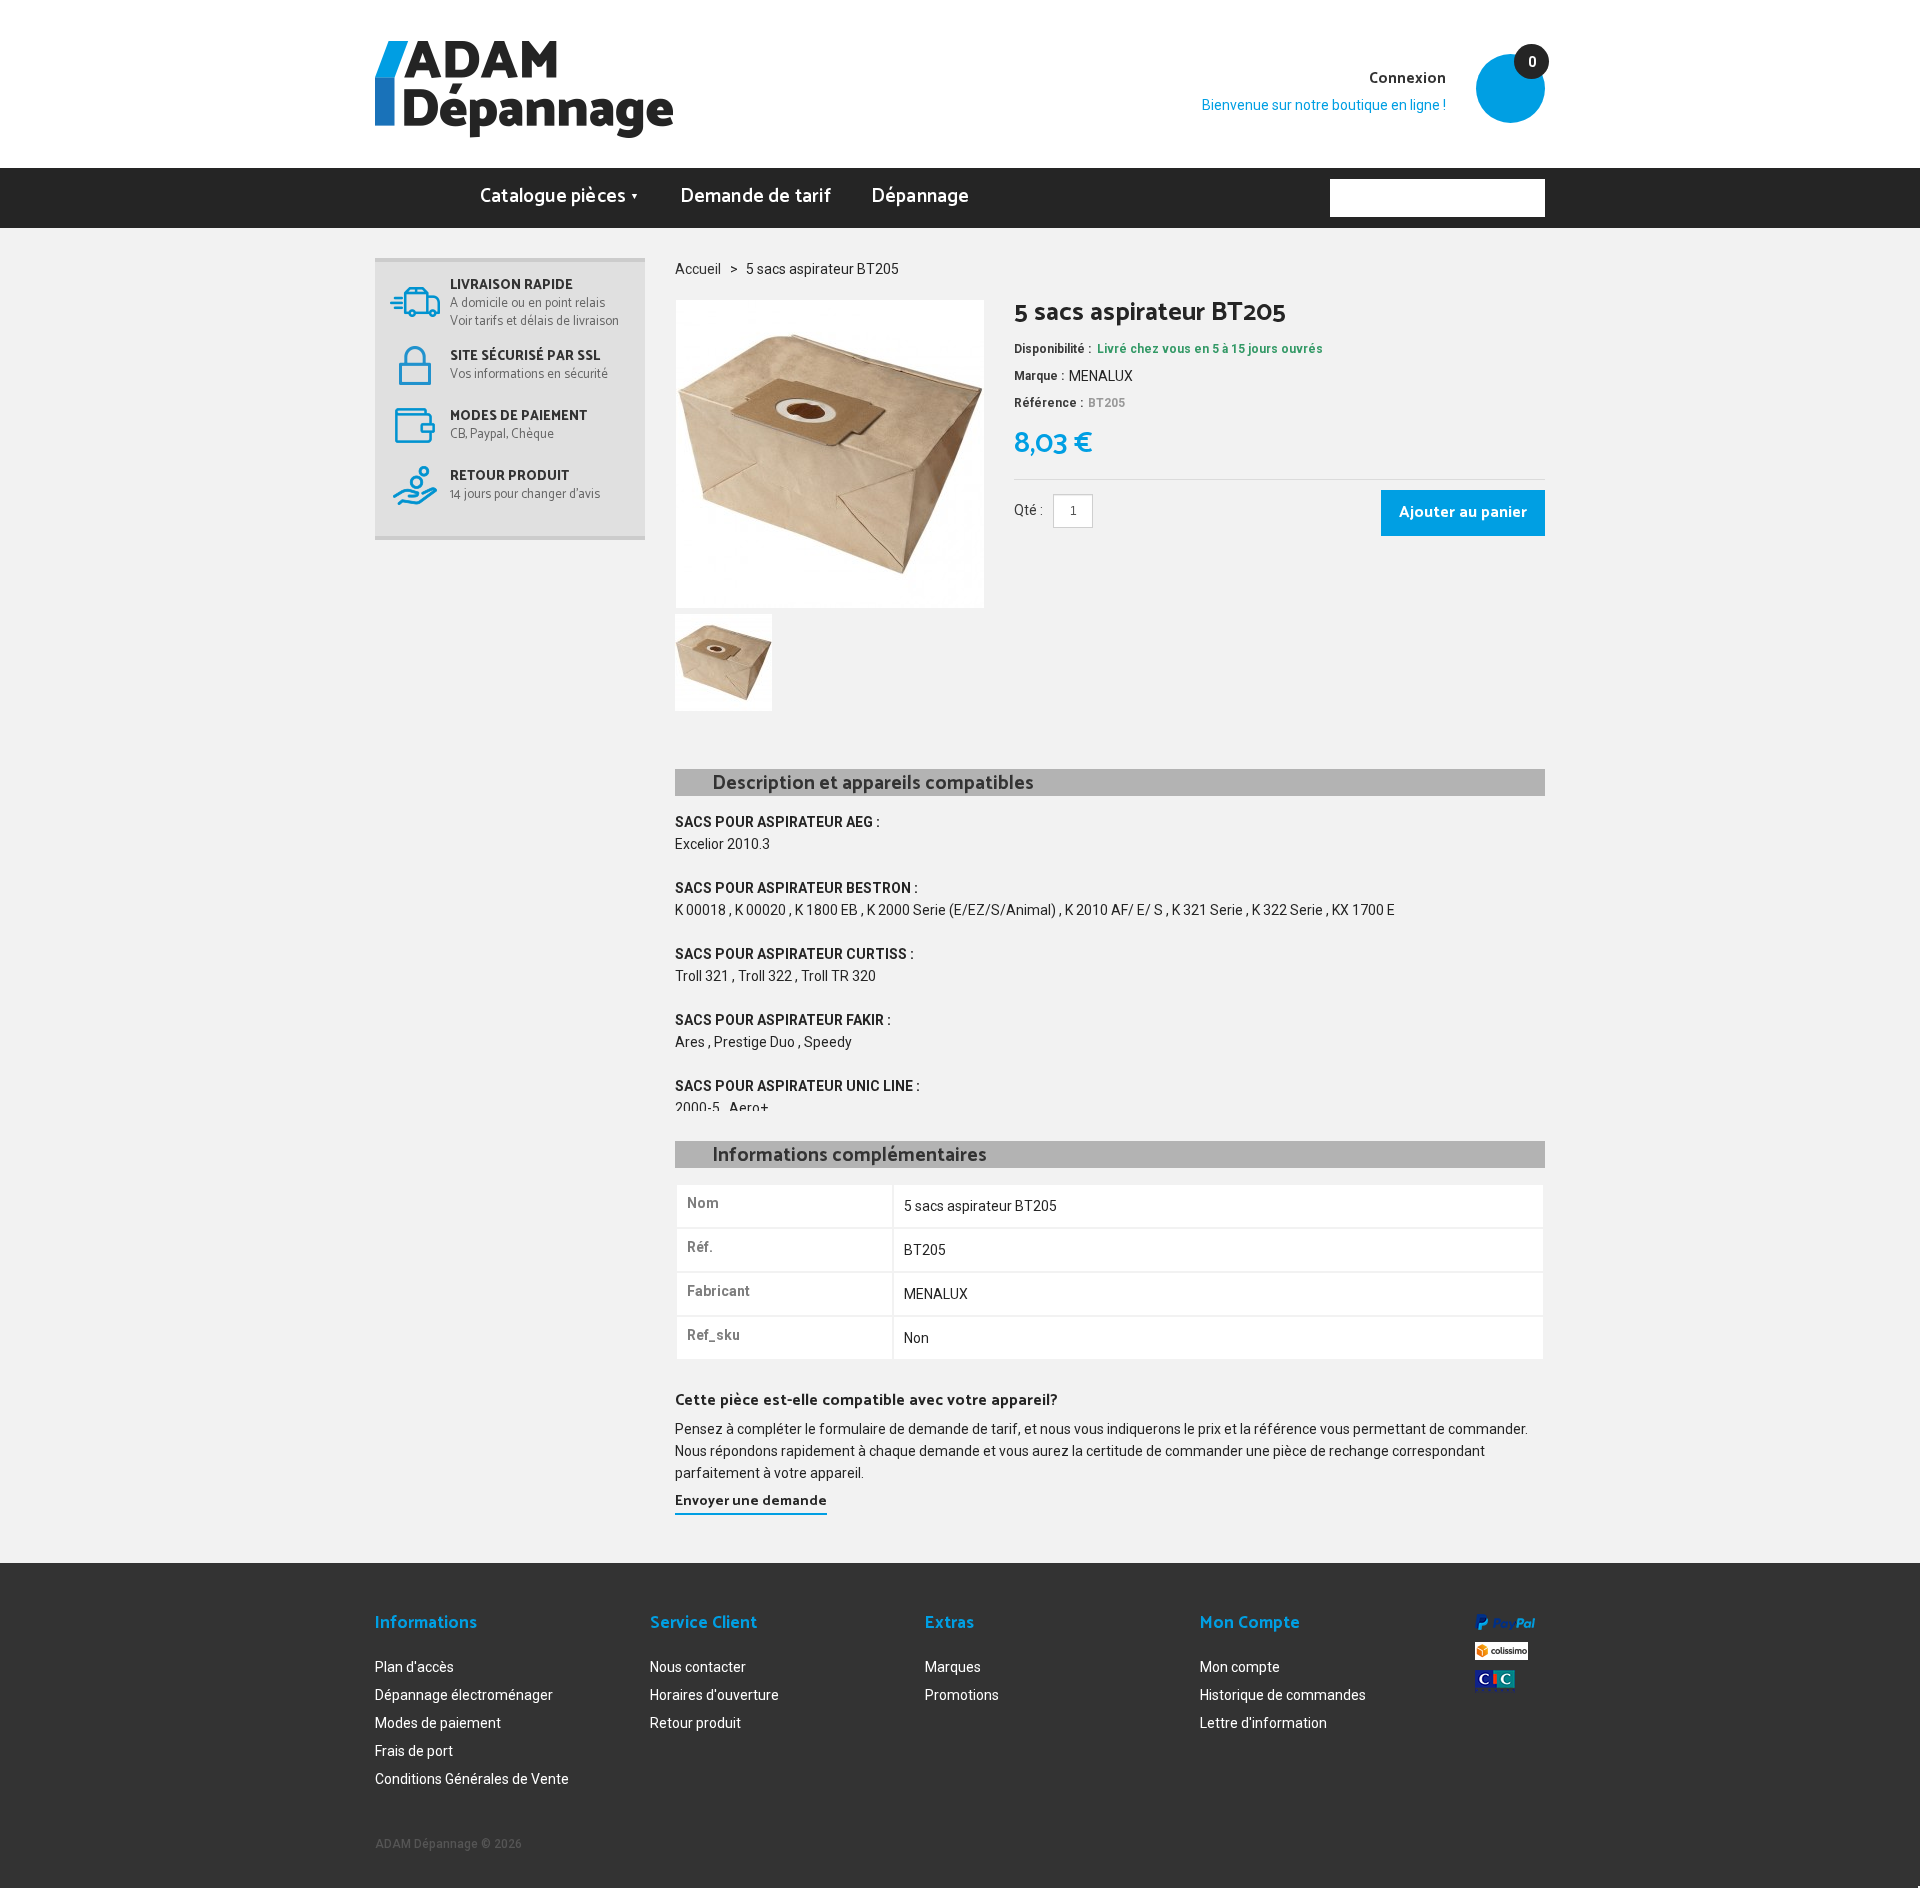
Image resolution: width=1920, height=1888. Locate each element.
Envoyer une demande (751, 1501)
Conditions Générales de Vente (472, 1779)
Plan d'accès (414, 1667)
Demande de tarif (755, 196)
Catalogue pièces (560, 196)
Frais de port (414, 1751)
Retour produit (695, 1723)
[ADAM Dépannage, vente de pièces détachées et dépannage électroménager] (524, 89)
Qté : (1028, 510)
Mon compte (1240, 1667)
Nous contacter (698, 1667)
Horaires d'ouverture (714, 1695)
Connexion (1407, 78)
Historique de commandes (1283, 1695)
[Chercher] (1526, 198)
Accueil (698, 269)
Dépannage (920, 196)
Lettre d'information (1263, 1723)
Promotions (962, 1695)
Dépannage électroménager (464, 1695)
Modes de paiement (438, 1723)
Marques (953, 1667)
